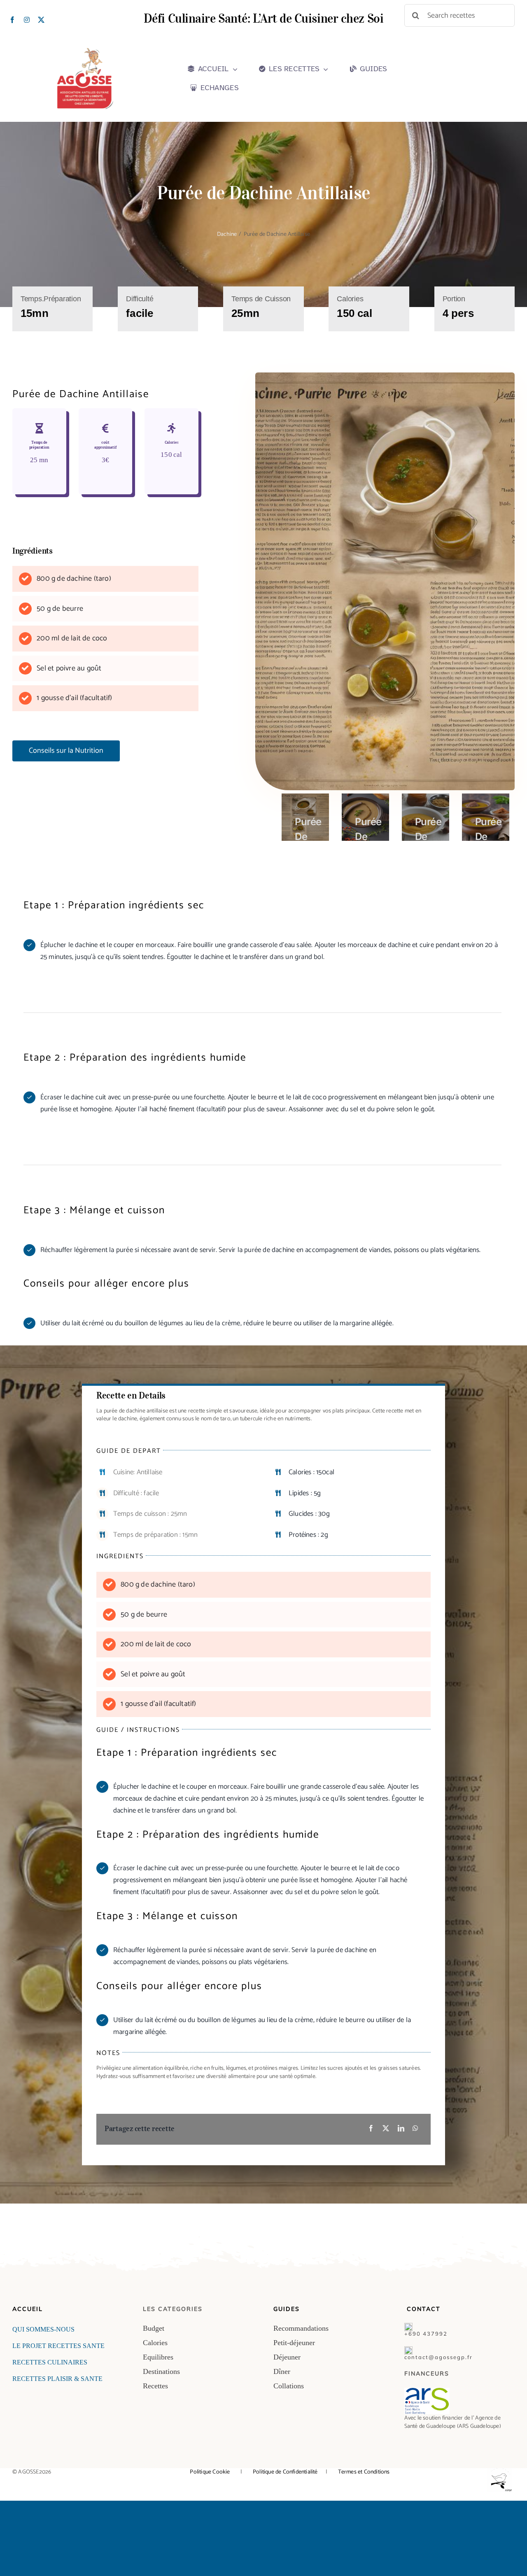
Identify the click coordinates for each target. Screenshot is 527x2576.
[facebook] (12, 20)
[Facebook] (371, 2129)
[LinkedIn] (401, 2129)
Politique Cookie (210, 2472)
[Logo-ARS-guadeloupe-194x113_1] (427, 2391)
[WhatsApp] (415, 2129)
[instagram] (27, 20)
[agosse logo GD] (85, 51)
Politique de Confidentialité (289, 2472)
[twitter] (41, 20)
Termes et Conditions (363, 2472)
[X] (386, 2129)
